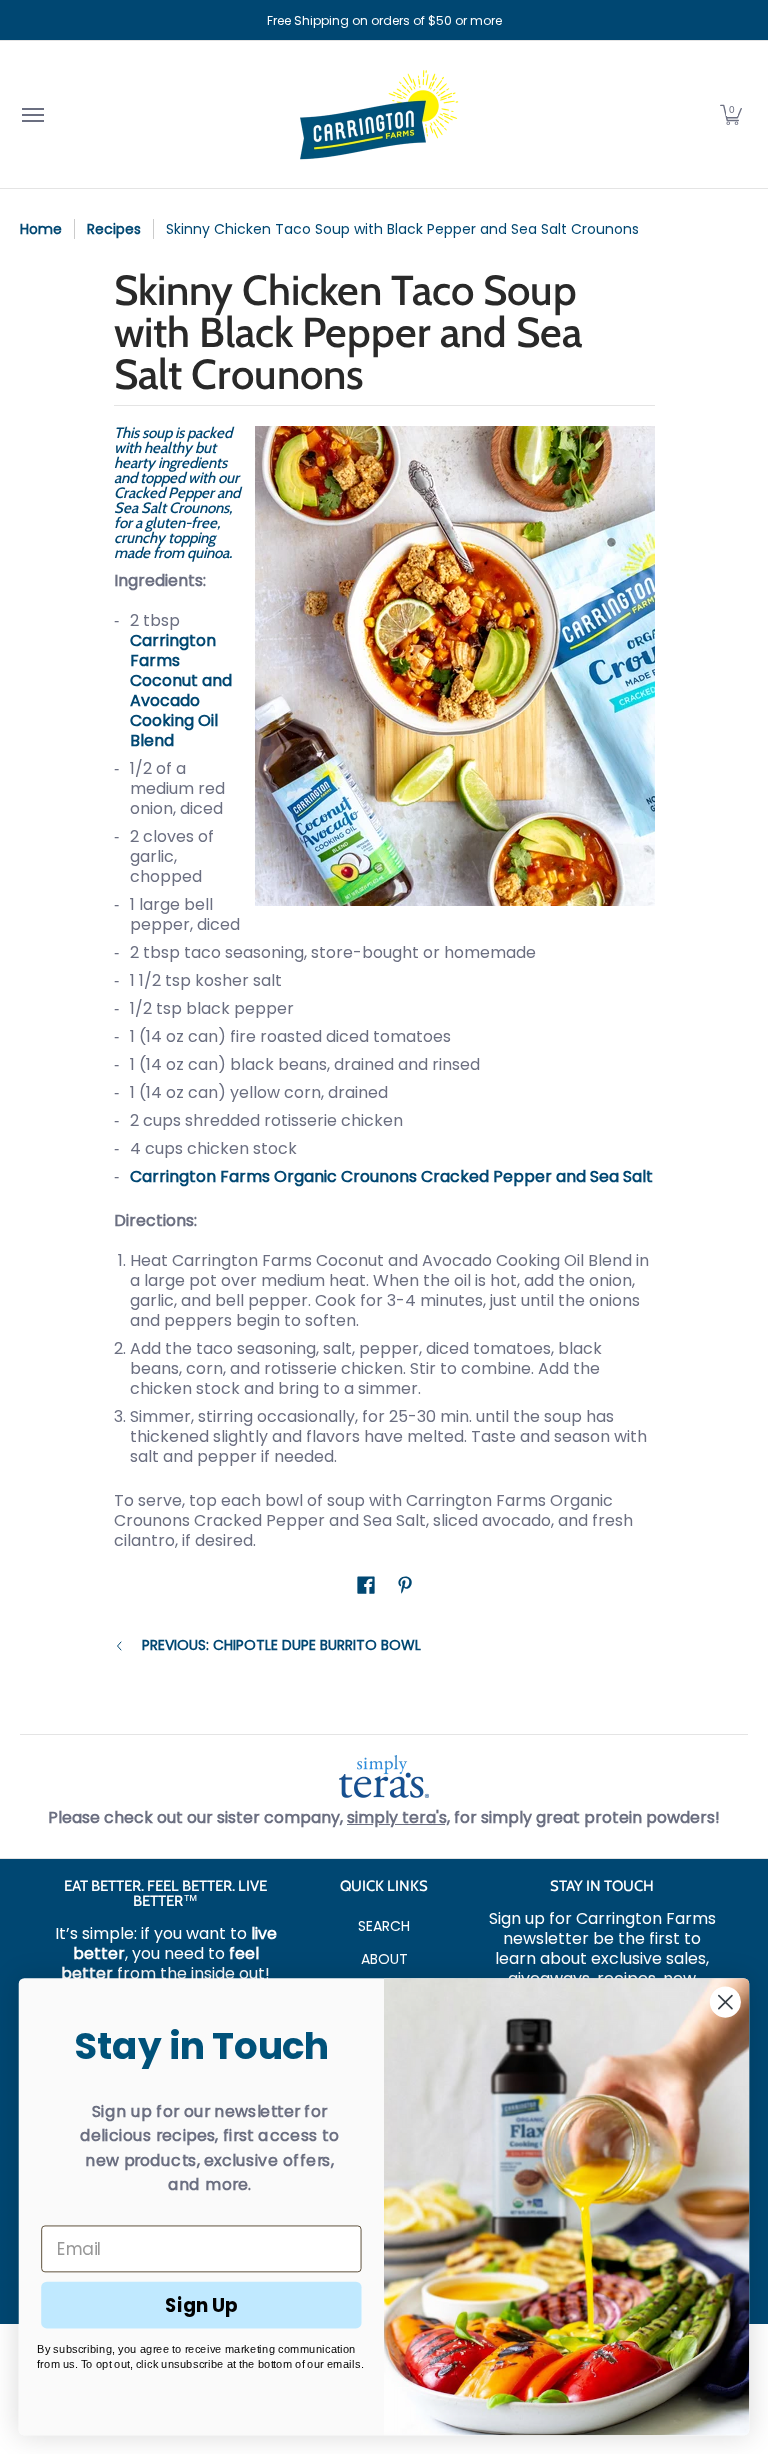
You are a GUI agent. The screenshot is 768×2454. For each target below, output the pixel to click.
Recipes (114, 229)
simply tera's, (398, 1817)
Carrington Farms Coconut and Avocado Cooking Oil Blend (181, 690)
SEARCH (384, 1926)
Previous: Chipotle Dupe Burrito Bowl (281, 1646)
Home (41, 229)
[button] (731, 114)
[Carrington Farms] (379, 114)
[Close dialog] (725, 2002)
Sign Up (201, 2304)
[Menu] (32, 114)
